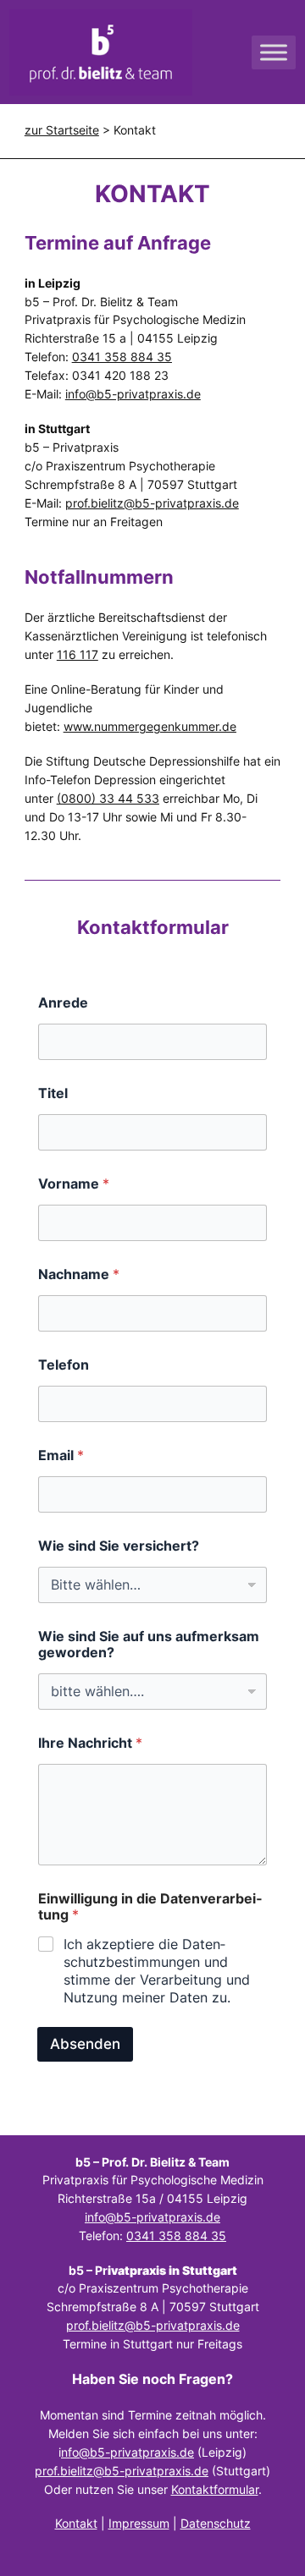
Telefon (64, 1365)
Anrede (63, 1003)
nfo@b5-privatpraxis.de (128, 2452)
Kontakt (76, 2523)
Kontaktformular (215, 2489)
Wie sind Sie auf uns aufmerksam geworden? (149, 1645)
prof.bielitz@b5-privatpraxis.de (152, 503)
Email (61, 1456)
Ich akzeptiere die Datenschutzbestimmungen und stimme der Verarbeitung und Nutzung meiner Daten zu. (157, 1970)
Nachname (79, 1274)
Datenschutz (216, 2523)
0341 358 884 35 (176, 2235)
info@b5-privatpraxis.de (133, 394)
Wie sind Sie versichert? (119, 1546)
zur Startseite (62, 130)
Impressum (139, 2523)
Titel (53, 1093)
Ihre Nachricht (90, 1743)
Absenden (85, 2044)
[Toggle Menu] (274, 52)
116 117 (78, 654)
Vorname (74, 1184)
